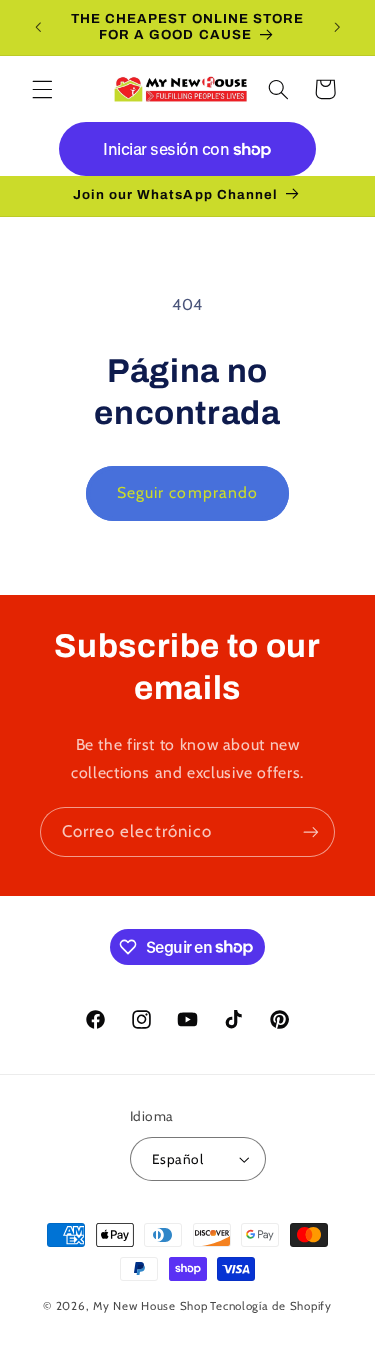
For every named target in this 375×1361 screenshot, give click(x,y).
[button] (42, 89)
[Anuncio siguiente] (337, 27)
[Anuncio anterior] (38, 27)
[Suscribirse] (311, 831)
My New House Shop (150, 1306)
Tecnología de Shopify (270, 1306)
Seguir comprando (187, 492)
